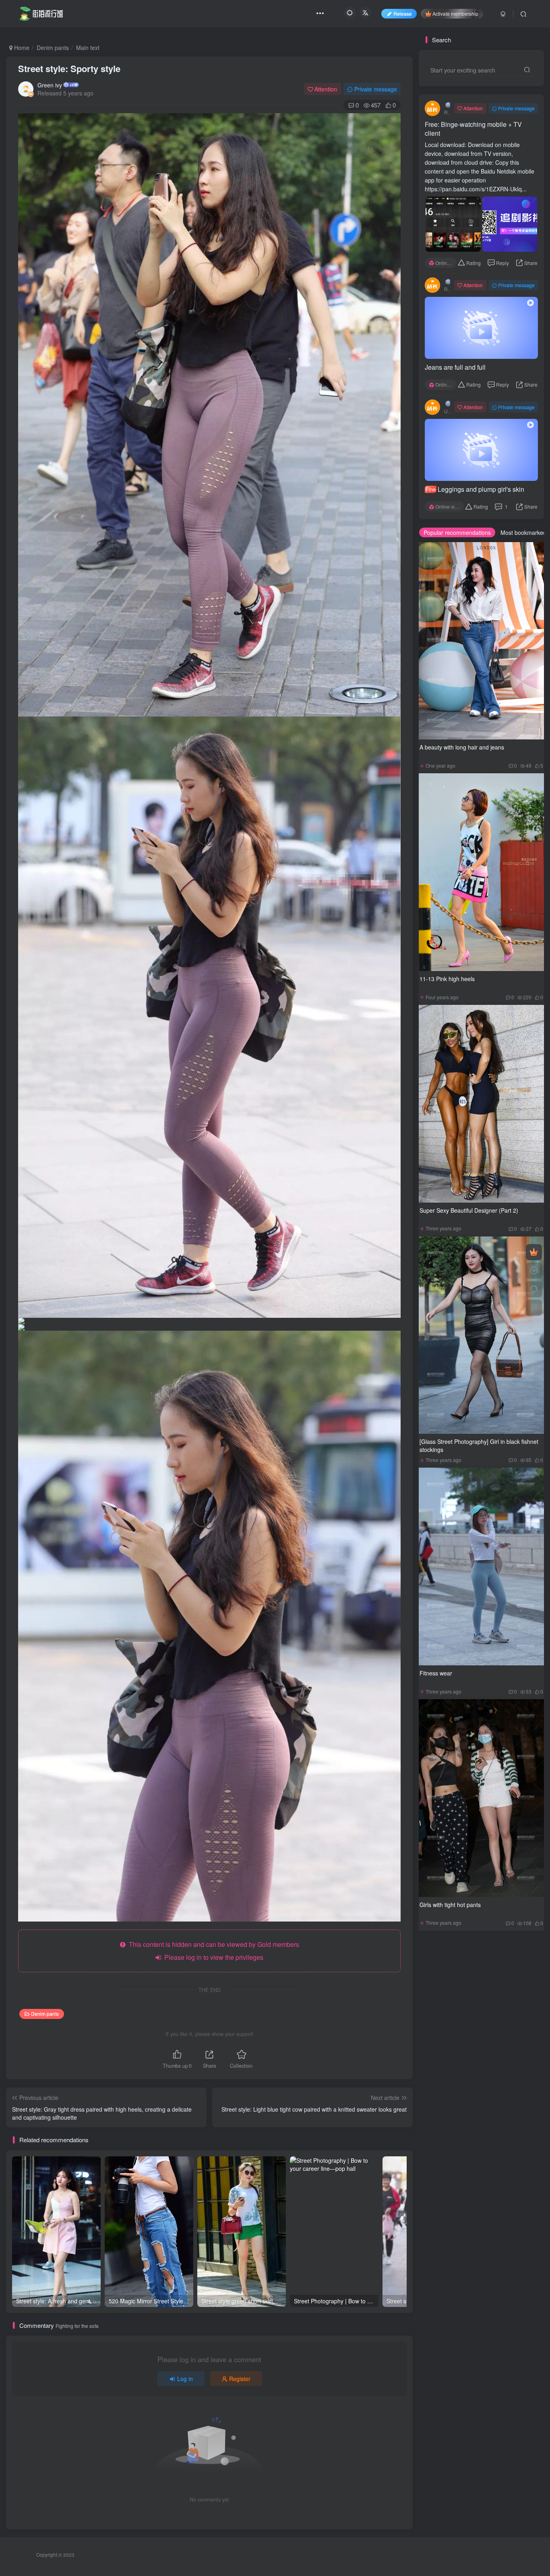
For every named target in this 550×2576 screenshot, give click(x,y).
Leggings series (506, 2055)
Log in (185, 2379)
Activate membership (455, 13)
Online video (446, 263)
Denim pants (53, 48)
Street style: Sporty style (69, 68)
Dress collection (447, 2009)
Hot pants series (447, 2032)
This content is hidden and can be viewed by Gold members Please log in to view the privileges (212, 1951)
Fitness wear (436, 1673)
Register (240, 2379)
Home (21, 48)
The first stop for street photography (470, 2090)
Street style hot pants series (461, 1974)
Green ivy (50, 85)
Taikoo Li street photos (455, 2101)
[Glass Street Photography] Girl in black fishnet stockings (479, 1445)
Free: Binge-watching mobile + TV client (473, 129)
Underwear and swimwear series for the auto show (483, 1997)
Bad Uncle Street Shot (454, 2124)
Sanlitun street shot (511, 2101)
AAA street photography (456, 2078)
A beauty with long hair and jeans (462, 747)
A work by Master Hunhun (502, 2009)
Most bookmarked (523, 532)
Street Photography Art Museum (466, 2113)
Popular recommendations (457, 532)
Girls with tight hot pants (450, 1905)
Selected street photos (454, 2055)
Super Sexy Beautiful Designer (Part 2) (469, 1210)
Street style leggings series (460, 1986)
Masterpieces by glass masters (465, 2020)
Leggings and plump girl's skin (475, 489)
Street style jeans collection (460, 2043)
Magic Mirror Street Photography (466, 2067)
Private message (376, 89)
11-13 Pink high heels (447, 979)
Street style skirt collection (459, 1963)
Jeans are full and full (455, 367)
